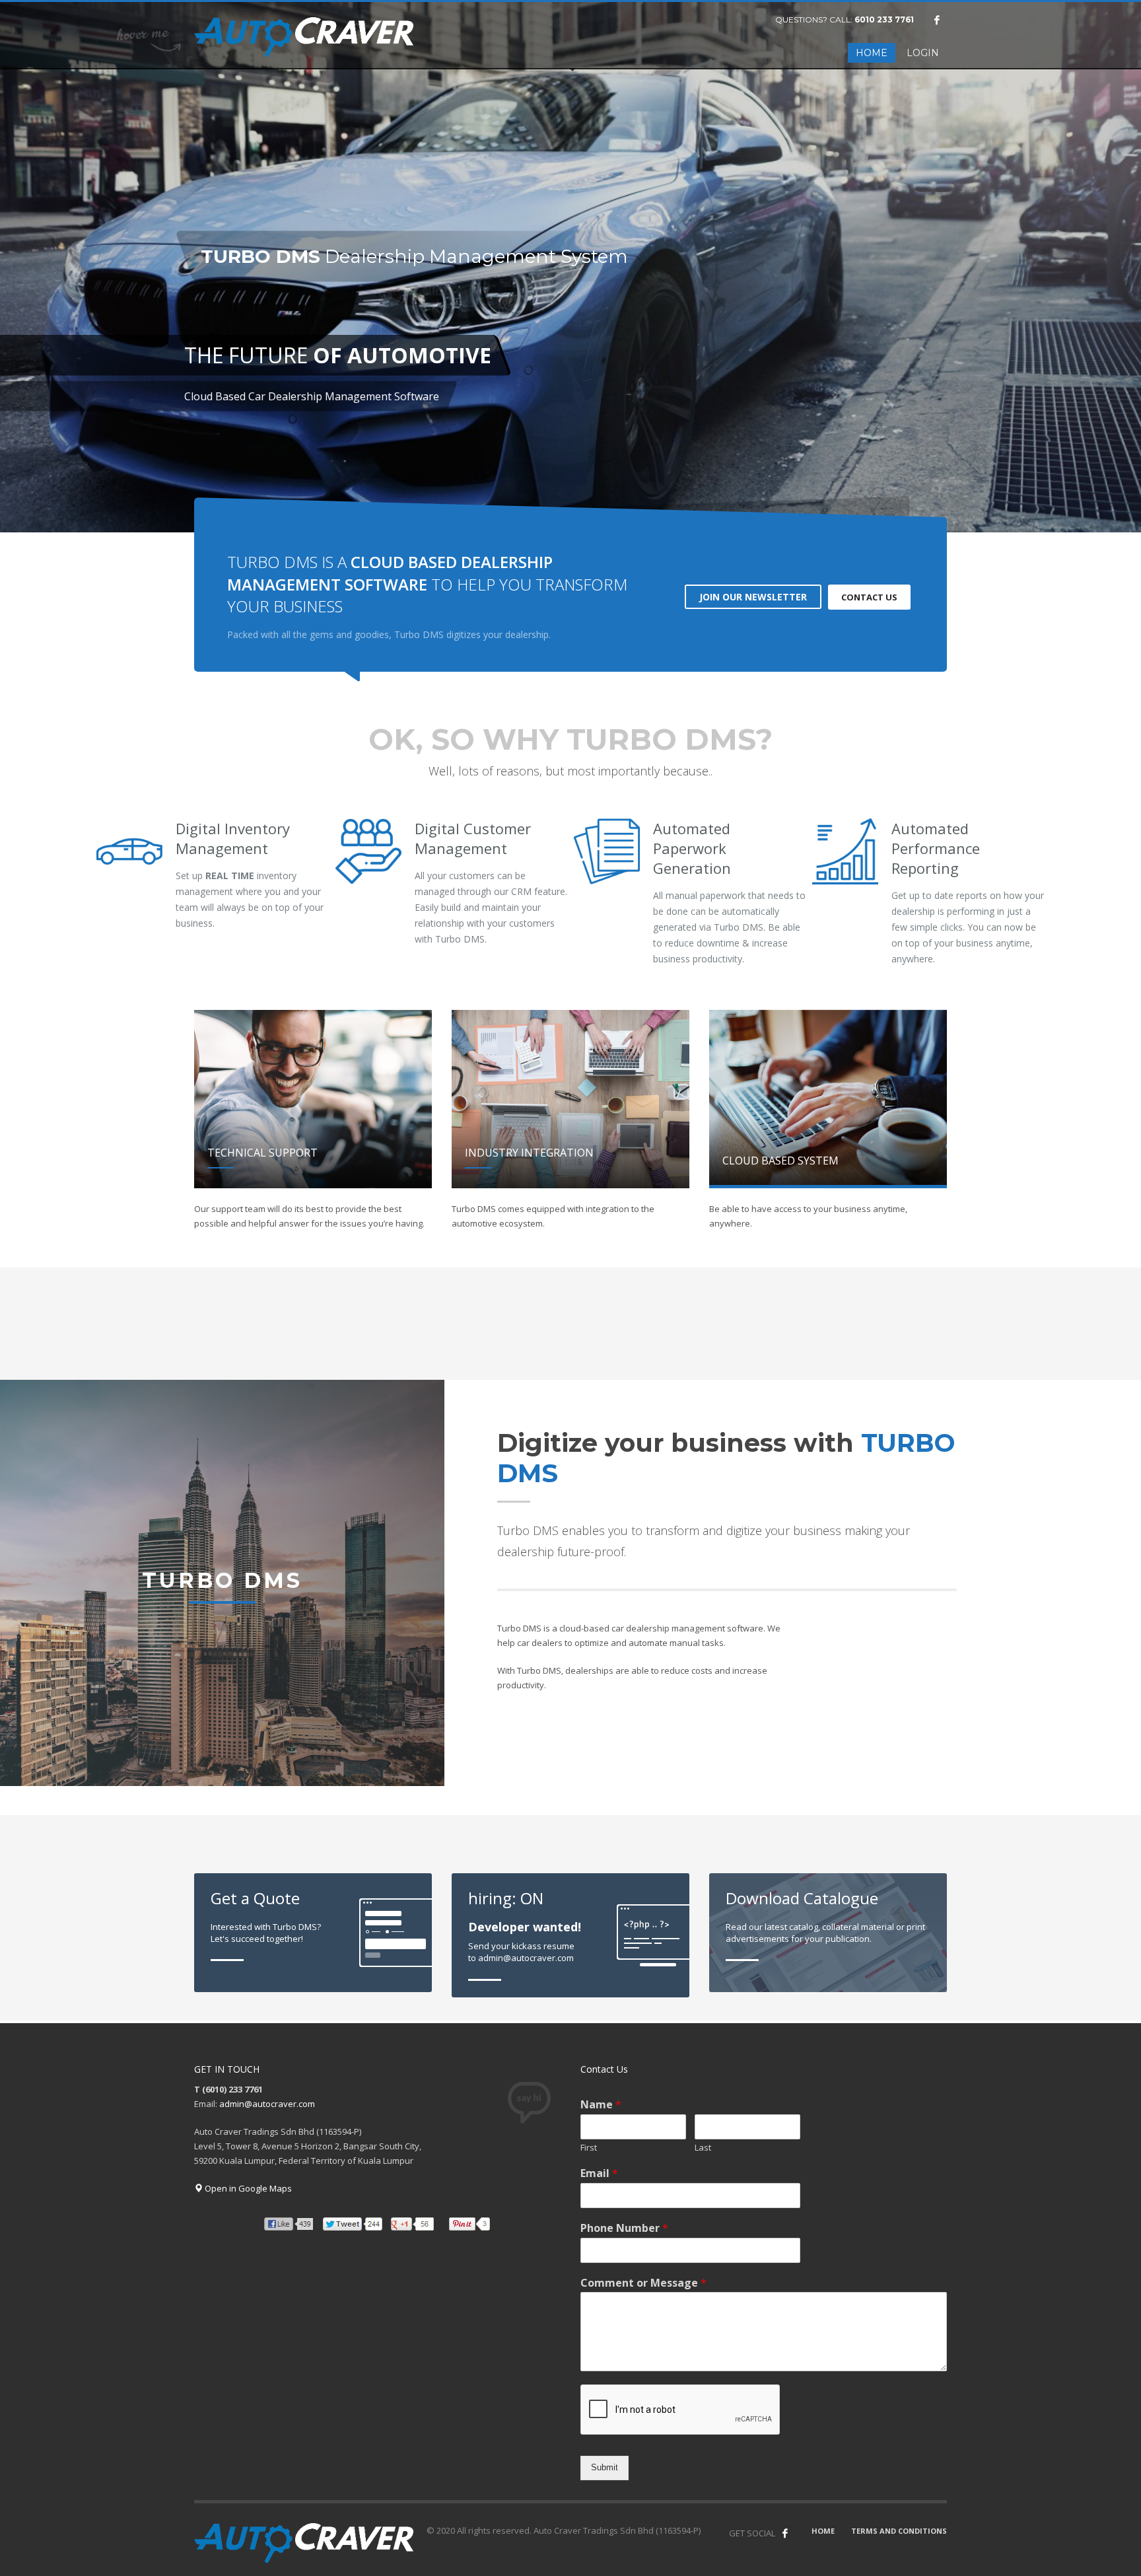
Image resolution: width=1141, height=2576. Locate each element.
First (589, 2148)
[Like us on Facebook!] (785, 2533)
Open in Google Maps (247, 2188)
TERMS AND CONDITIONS (899, 2531)
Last (703, 2148)
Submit (605, 2467)
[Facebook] (937, 20)
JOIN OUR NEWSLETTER (753, 597)
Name (601, 2105)
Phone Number (624, 2228)
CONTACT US (869, 597)
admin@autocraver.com (267, 2104)
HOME (823, 2531)
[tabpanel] (570, 268)
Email (599, 2173)
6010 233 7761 (884, 19)
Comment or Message (643, 2283)
